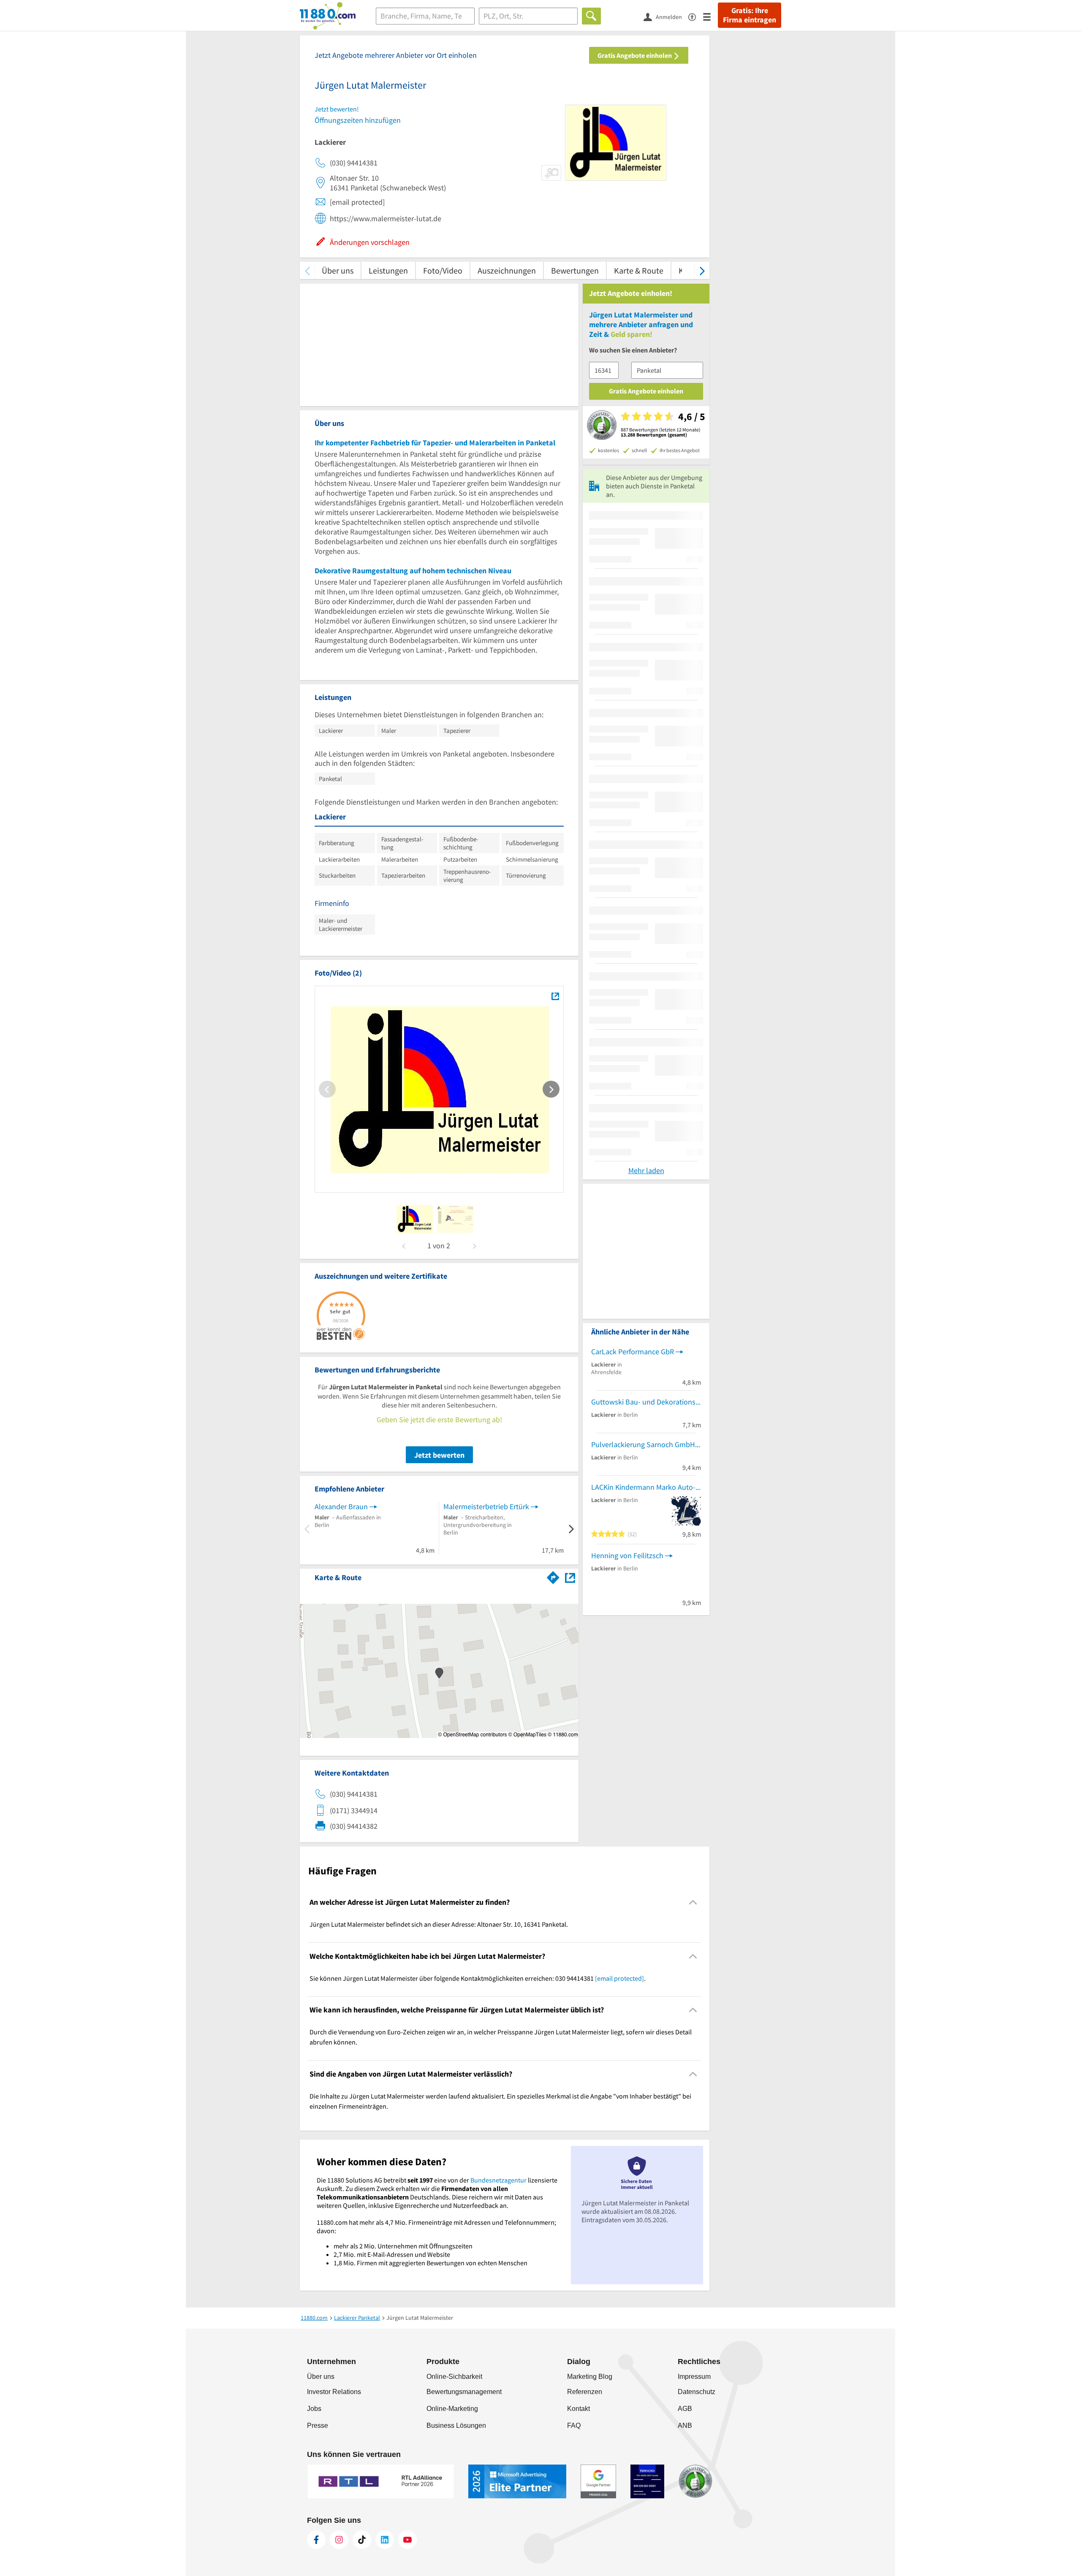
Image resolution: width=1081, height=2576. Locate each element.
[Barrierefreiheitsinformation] (696, 16)
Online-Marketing (452, 2409)
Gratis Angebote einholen (635, 55)
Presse (318, 2426)
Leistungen (388, 270)
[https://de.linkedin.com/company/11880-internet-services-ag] (385, 2540)
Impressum (694, 2377)
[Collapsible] (693, 1902)
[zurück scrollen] (307, 270)
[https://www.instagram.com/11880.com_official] (339, 2540)
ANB (685, 2426)
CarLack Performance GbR (633, 1352)
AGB (685, 2409)
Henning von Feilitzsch (627, 1555)
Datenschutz (697, 2392)
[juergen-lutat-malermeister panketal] (415, 1219)
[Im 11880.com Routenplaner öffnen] (553, 1576)
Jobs (314, 2409)
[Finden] (591, 16)
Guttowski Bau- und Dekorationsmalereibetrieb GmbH (646, 1402)
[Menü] (710, 16)
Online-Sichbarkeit (454, 2377)
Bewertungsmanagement (464, 2392)
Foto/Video (443, 270)
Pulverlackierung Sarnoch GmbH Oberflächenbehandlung (646, 1444)
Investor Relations (334, 2392)
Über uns (338, 270)
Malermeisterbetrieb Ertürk (486, 1506)
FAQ (574, 2426)
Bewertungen (575, 270)
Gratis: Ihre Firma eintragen (750, 15)
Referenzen (585, 2392)
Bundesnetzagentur (498, 2180)
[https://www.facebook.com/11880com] (316, 2540)
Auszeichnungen (507, 270)
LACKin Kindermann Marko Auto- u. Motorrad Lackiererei (646, 1487)
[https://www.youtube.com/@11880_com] (407, 2540)
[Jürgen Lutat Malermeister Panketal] (555, 996)
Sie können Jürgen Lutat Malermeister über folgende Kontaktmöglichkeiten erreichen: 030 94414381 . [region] (478, 1978)
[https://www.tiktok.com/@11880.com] (362, 2540)
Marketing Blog (590, 2377)
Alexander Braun (341, 1506)
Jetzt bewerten (439, 1455)
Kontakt (579, 2409)
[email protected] (619, 1978)
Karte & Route (639, 270)
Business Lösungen (456, 2426)
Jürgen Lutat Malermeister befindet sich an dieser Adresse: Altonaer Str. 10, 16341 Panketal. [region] (439, 1924)
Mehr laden (646, 1170)
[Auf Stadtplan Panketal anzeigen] (570, 1577)
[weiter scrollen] (702, 270)
